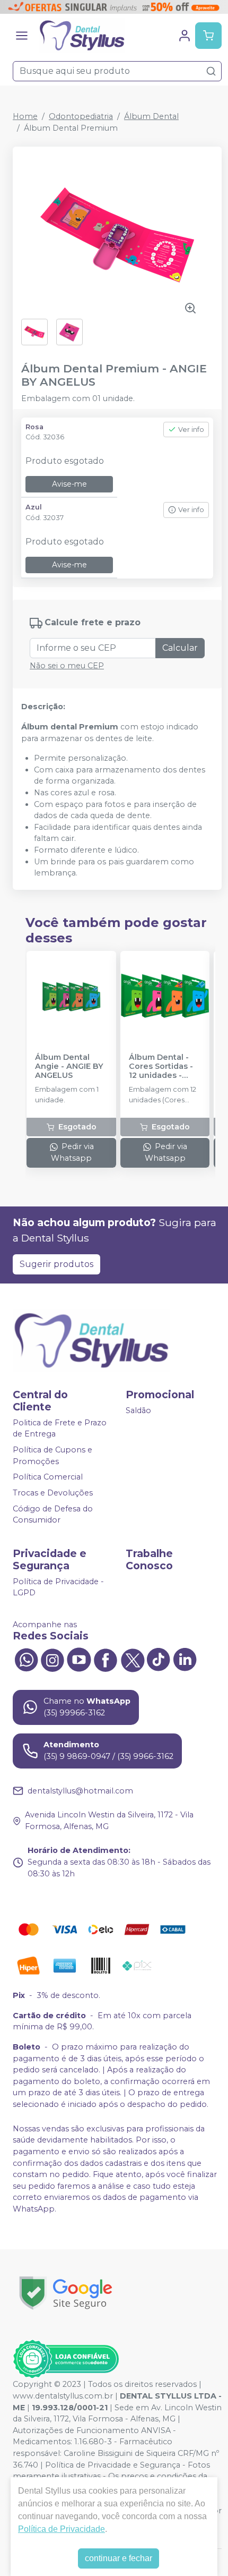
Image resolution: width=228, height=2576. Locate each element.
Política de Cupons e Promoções (52, 1456)
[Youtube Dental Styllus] (79, 1659)
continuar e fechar (119, 2558)
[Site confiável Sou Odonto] (66, 2359)
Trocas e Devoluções (53, 1493)
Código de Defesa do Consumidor (53, 1515)
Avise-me (69, 484)
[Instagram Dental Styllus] (52, 1659)
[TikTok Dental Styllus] (159, 1659)
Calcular (180, 648)
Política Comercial (48, 1477)
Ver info (191, 430)
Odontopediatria (81, 116)
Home (25, 116)
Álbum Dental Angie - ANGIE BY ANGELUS (69, 1067)
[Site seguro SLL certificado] (66, 2293)
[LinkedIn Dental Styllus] (185, 1659)
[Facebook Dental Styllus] (106, 1659)
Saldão (138, 1410)
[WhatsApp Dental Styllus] (26, 1659)
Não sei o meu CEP (67, 666)
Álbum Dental (151, 116)
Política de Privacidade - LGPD (58, 1587)
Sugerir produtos (56, 1264)
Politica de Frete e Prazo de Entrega (60, 1429)
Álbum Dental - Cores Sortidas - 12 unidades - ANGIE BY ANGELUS (161, 1067)
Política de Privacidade (62, 2529)
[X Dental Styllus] (132, 1659)
